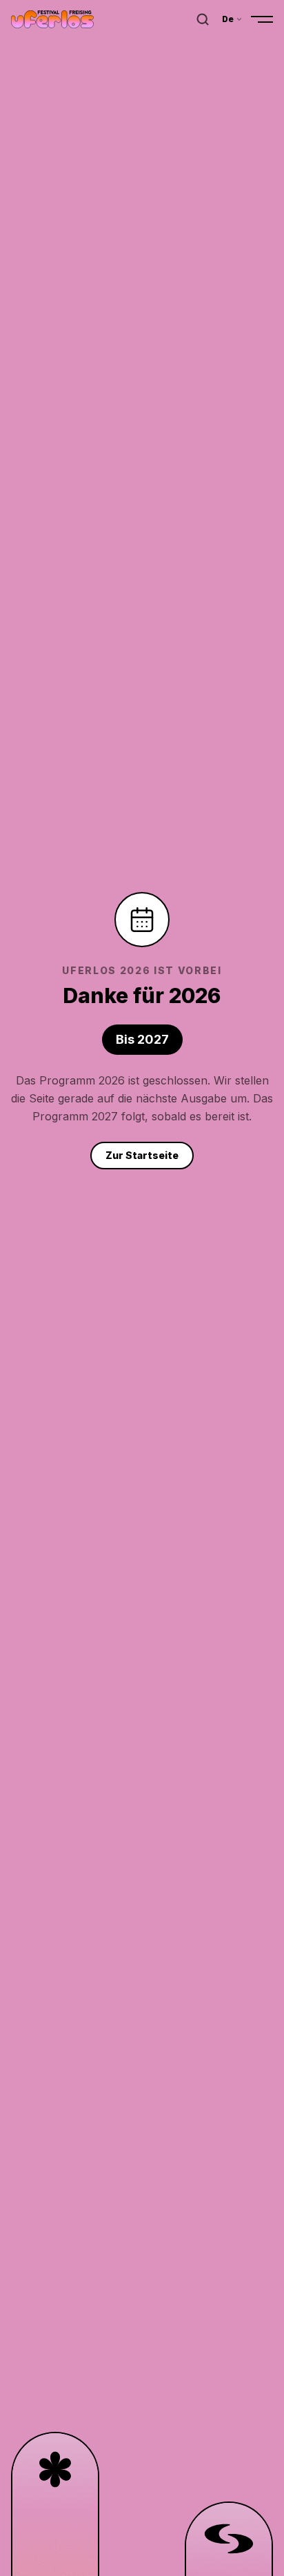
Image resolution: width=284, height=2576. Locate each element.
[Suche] (203, 19)
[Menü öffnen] (262, 19)
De (228, 19)
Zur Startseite (142, 1155)
